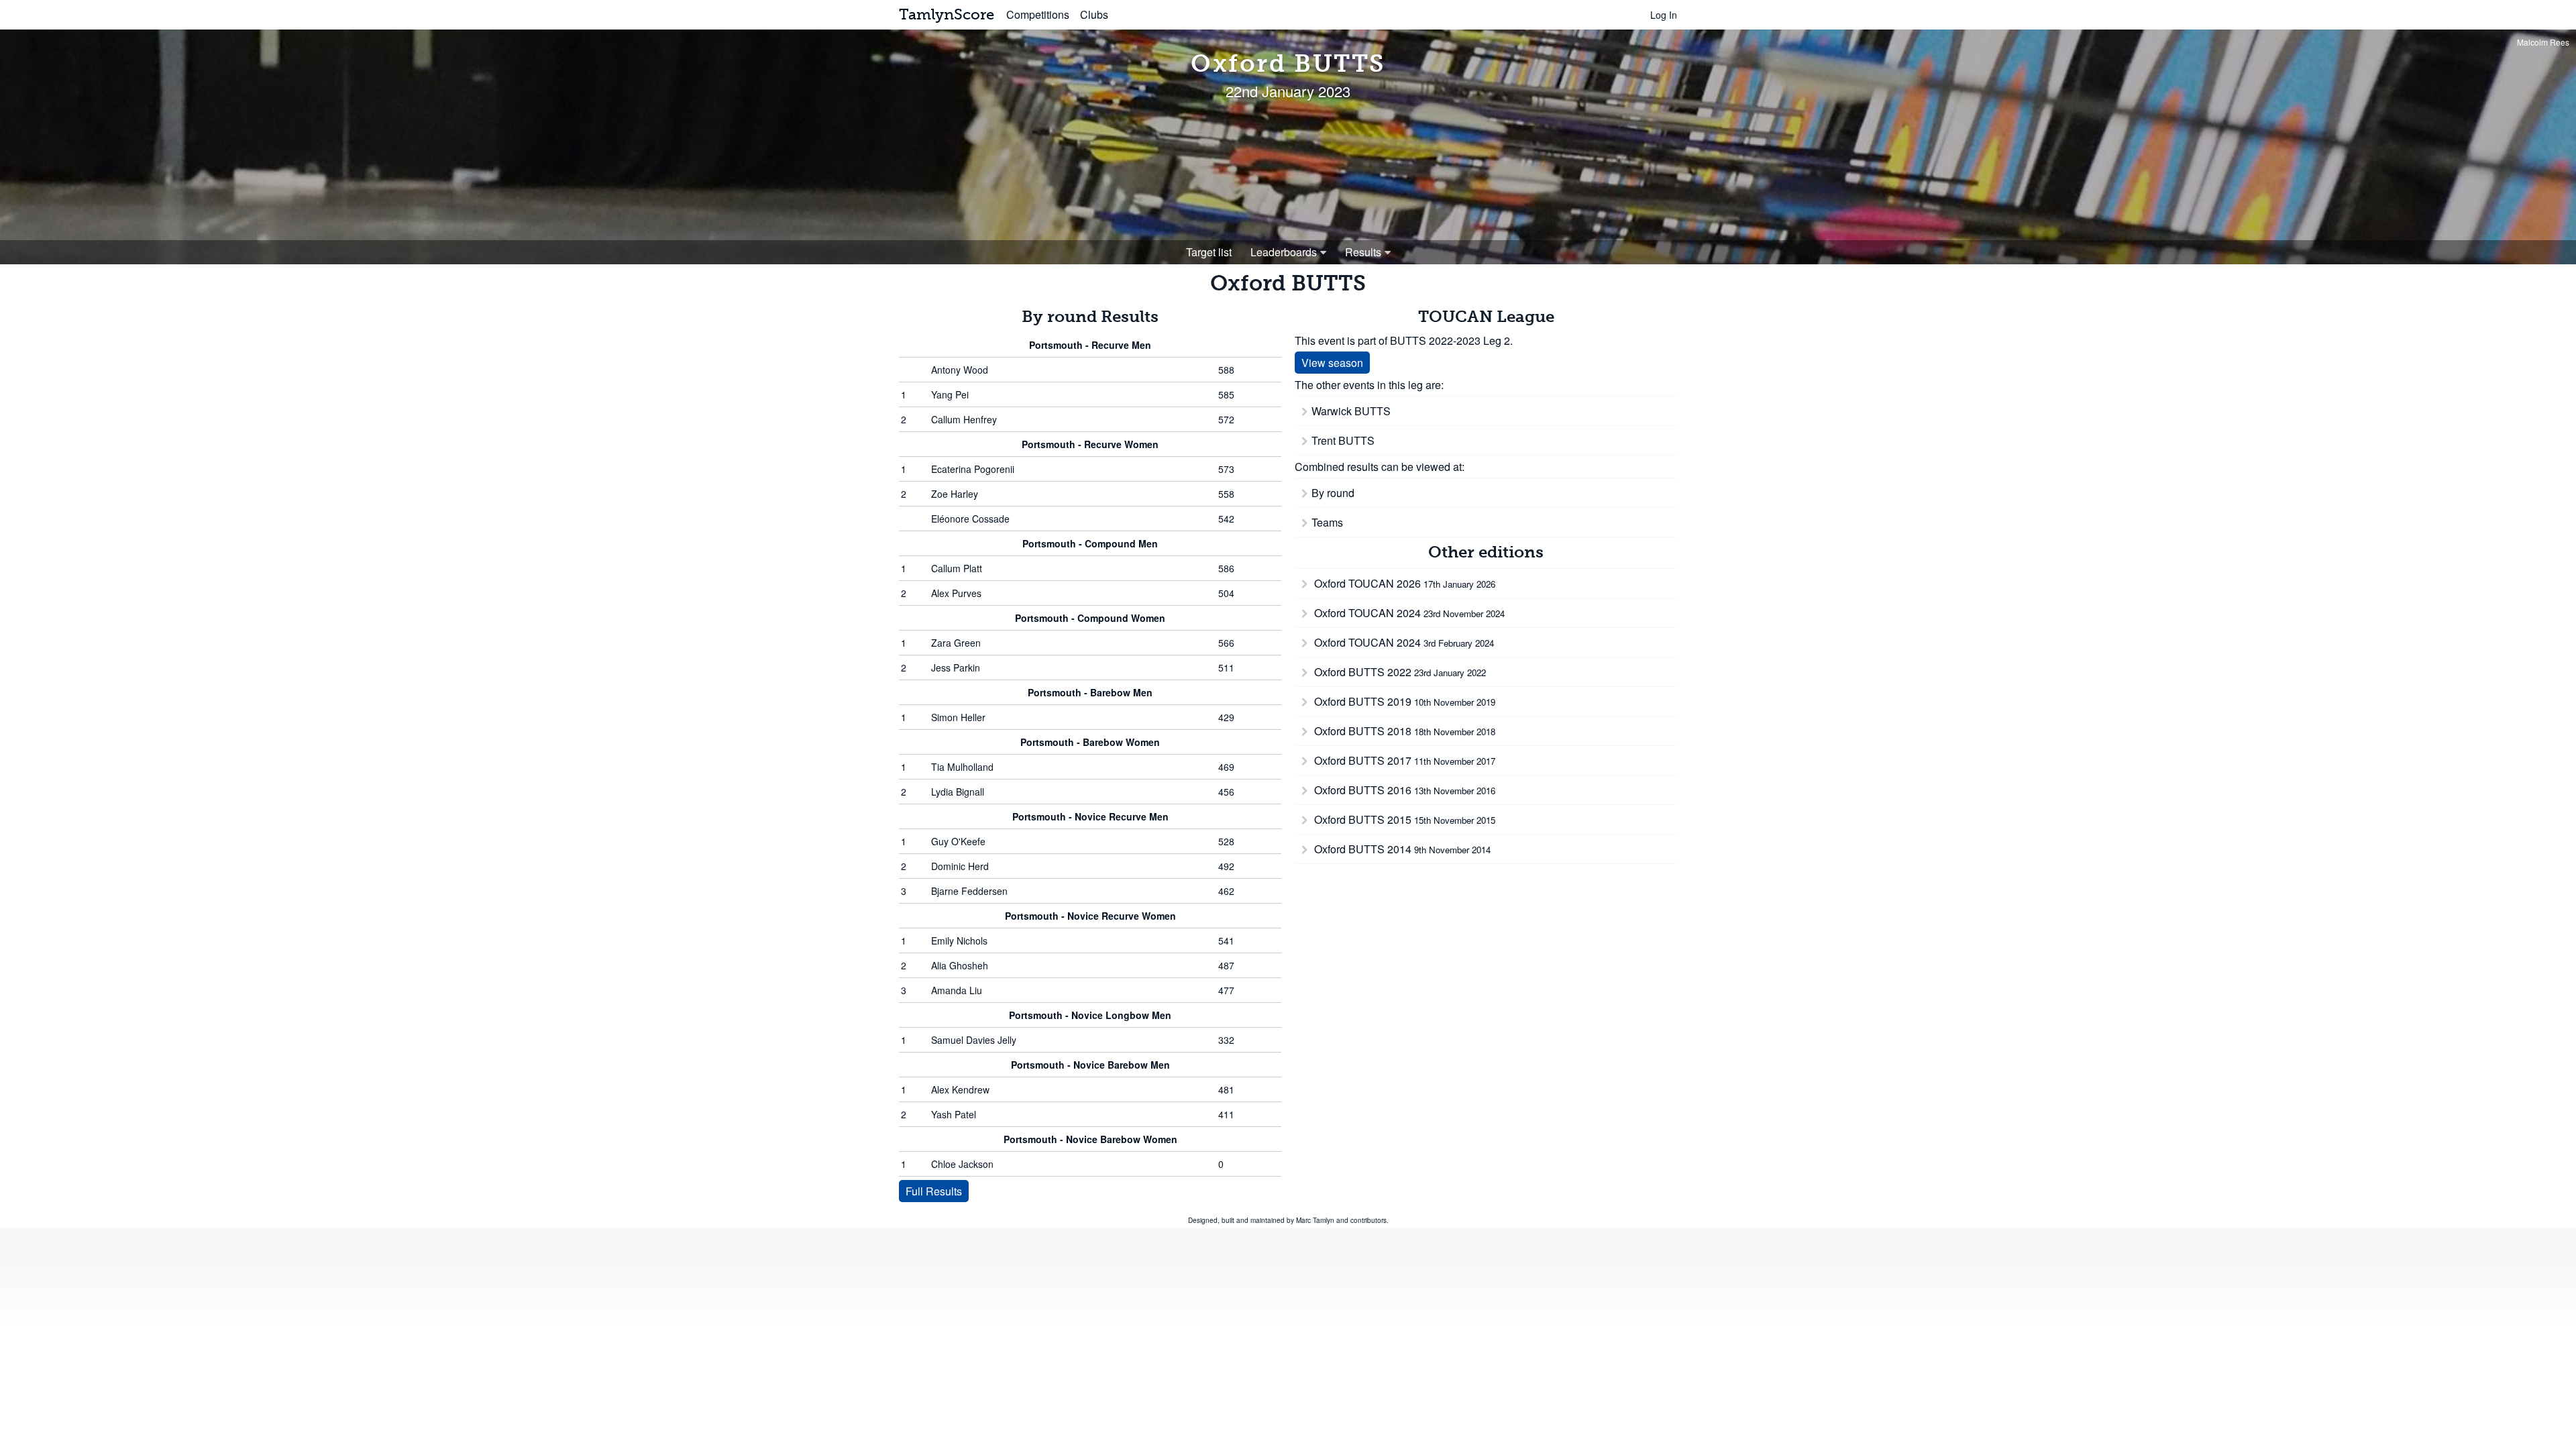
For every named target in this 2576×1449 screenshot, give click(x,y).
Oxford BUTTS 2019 (1403, 701)
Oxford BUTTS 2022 (1399, 672)
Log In (1664, 15)
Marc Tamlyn (1315, 1220)
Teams (1327, 522)
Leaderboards (1284, 252)
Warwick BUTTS (1351, 411)
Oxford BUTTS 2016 (1403, 790)
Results (1363, 252)
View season (1332, 363)
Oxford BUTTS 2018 (1403, 731)
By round (1333, 493)
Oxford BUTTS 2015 (1403, 819)
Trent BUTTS (1343, 440)
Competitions (1038, 14)
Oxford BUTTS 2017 (1403, 760)
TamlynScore (947, 14)
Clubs (1094, 14)
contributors (1368, 1220)
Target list (1209, 252)
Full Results (934, 1191)
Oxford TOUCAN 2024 (1408, 613)
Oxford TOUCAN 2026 (1403, 583)
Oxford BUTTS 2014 (1401, 849)
